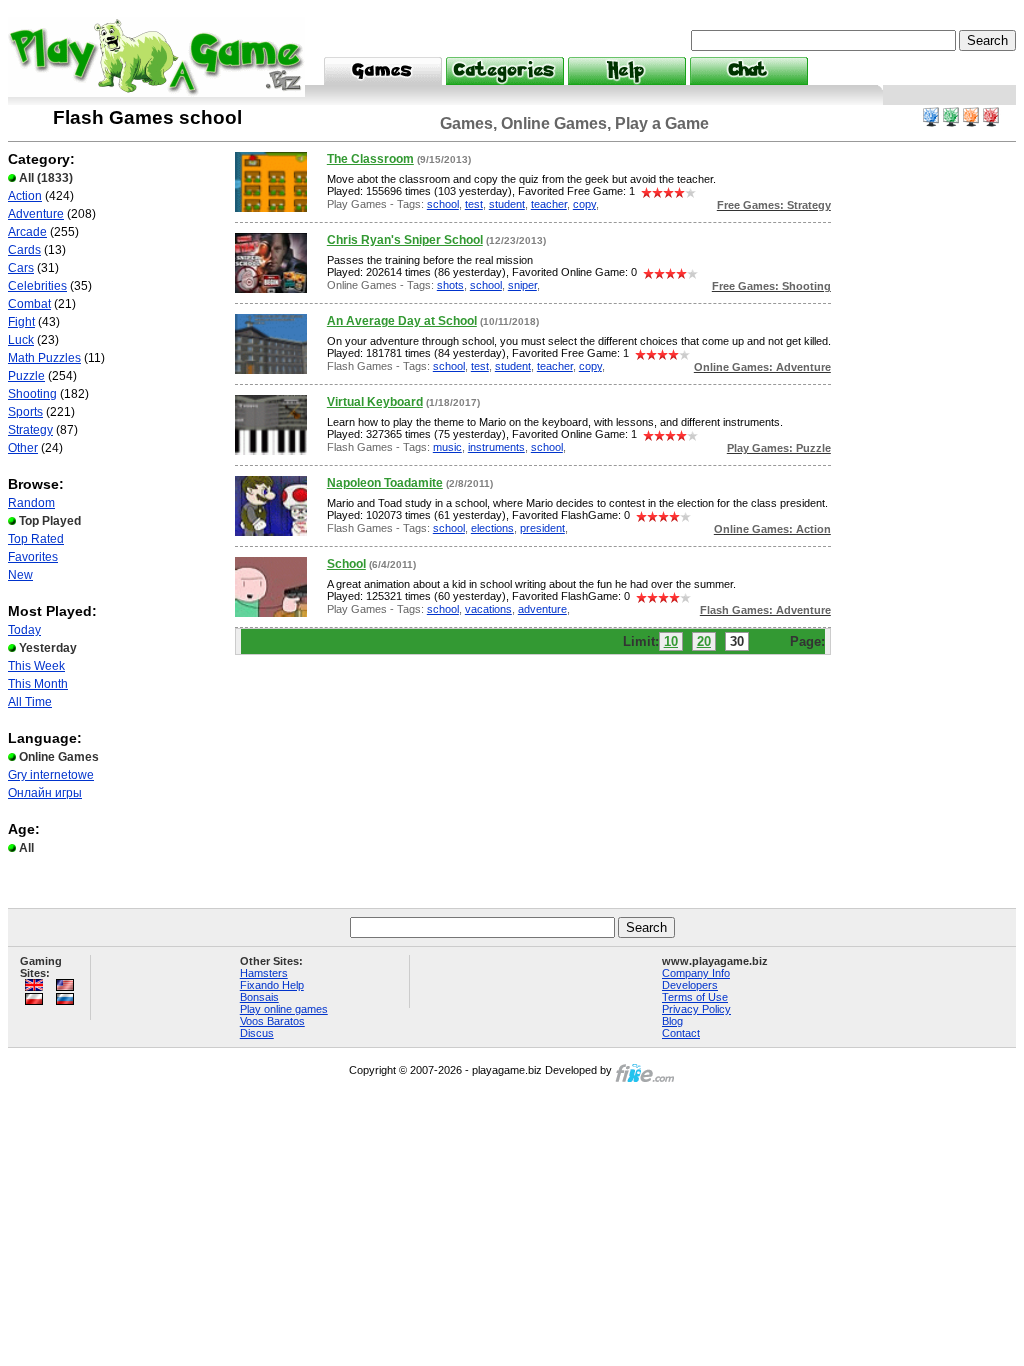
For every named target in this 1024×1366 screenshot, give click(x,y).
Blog (672, 1021)
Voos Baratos (272, 1021)
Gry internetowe (51, 775)
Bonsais (259, 997)
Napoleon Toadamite (385, 483)
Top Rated (36, 539)
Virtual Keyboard (375, 402)
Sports (25, 412)
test (474, 204)
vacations (488, 609)
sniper (522, 285)
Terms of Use (695, 997)
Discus (257, 1033)
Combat (29, 304)
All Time (30, 702)
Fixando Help (272, 985)
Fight (21, 322)
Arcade (27, 232)
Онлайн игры (45, 793)
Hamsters (264, 973)
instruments (496, 447)
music (447, 447)
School (346, 564)
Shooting (32, 394)
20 (704, 641)
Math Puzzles (44, 358)
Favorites (33, 557)
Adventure (36, 214)
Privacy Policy (696, 1009)
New (20, 575)
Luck (21, 340)
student (507, 204)
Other (23, 448)
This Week (36, 666)
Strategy (30, 430)
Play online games (284, 1009)
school (443, 204)
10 (671, 641)
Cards (24, 250)
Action (25, 196)
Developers (690, 985)
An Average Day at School (402, 321)
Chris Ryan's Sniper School (405, 240)
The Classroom (370, 159)
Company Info (696, 973)
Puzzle (26, 376)
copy (584, 204)
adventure (542, 609)
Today (24, 630)
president (542, 528)
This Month (38, 684)
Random (31, 503)
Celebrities (37, 286)
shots (450, 285)
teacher (549, 204)
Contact (681, 1033)
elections (492, 528)
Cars (21, 268)
